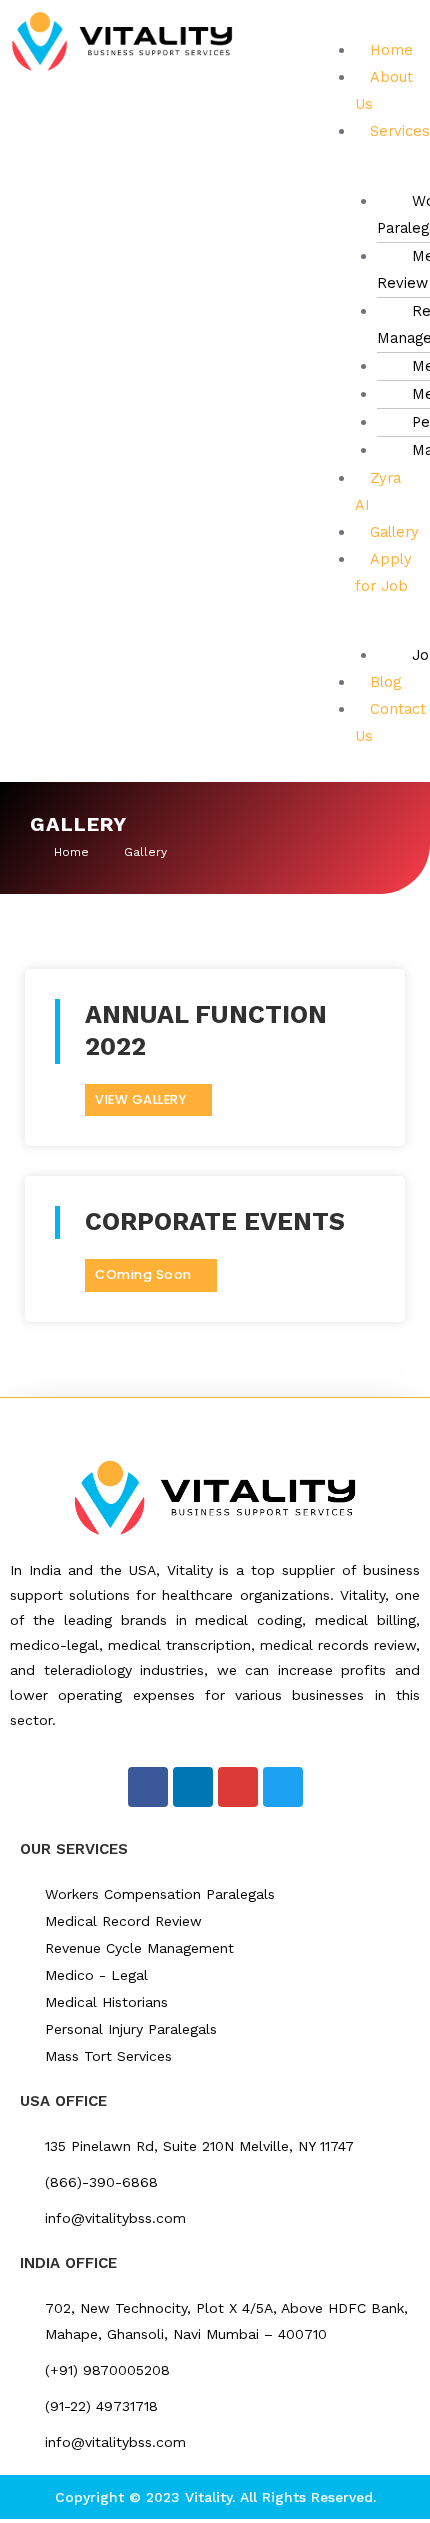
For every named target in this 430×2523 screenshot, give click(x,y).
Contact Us (390, 722)
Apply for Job (383, 572)
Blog (385, 682)
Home (391, 50)
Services (400, 131)
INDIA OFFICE (68, 2263)
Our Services (74, 1849)
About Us (384, 90)
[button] (365, 23)
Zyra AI (378, 491)
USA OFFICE (63, 2101)
